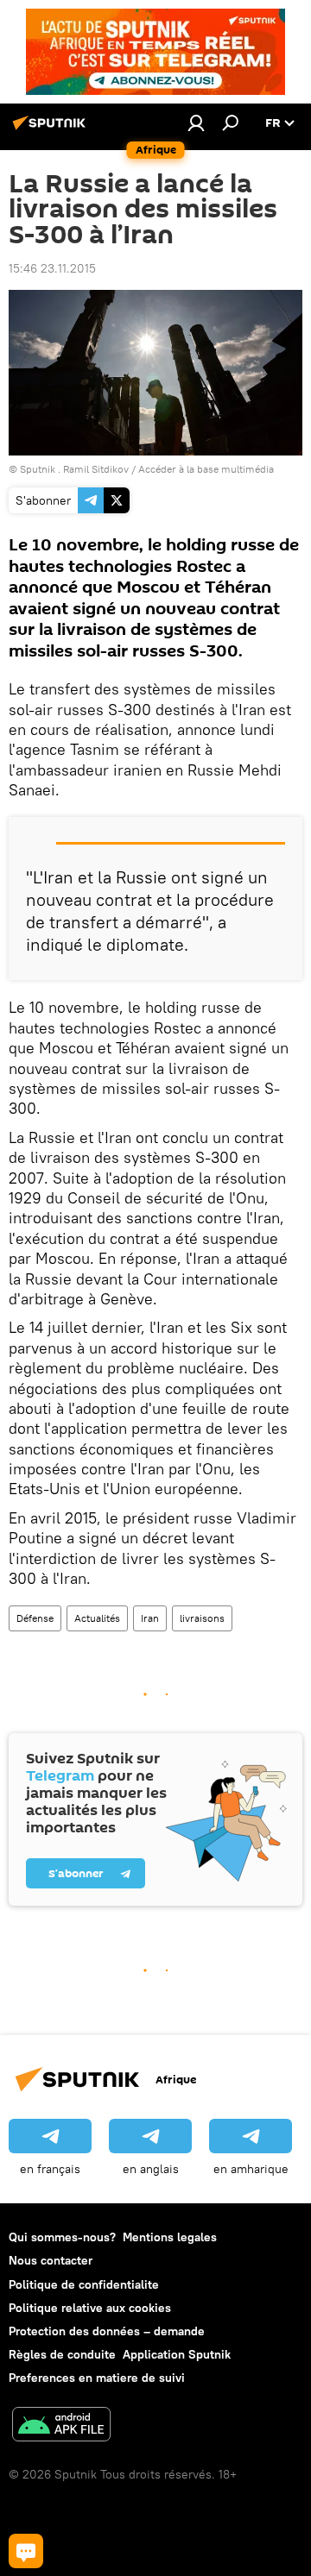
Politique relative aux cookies (90, 2308)
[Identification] (196, 123)
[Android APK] (61, 2426)
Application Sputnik (177, 2354)
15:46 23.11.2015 (52, 268)
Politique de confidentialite (84, 2284)
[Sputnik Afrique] (52, 129)
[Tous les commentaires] (26, 2551)
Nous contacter (51, 2260)
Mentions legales (170, 2237)
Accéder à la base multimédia (206, 469)
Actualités (97, 1618)
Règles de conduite (62, 2354)
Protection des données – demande (107, 2331)
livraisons (202, 1618)
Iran (150, 1618)
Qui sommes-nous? (62, 2237)
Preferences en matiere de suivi (97, 2378)
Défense (35, 1618)
